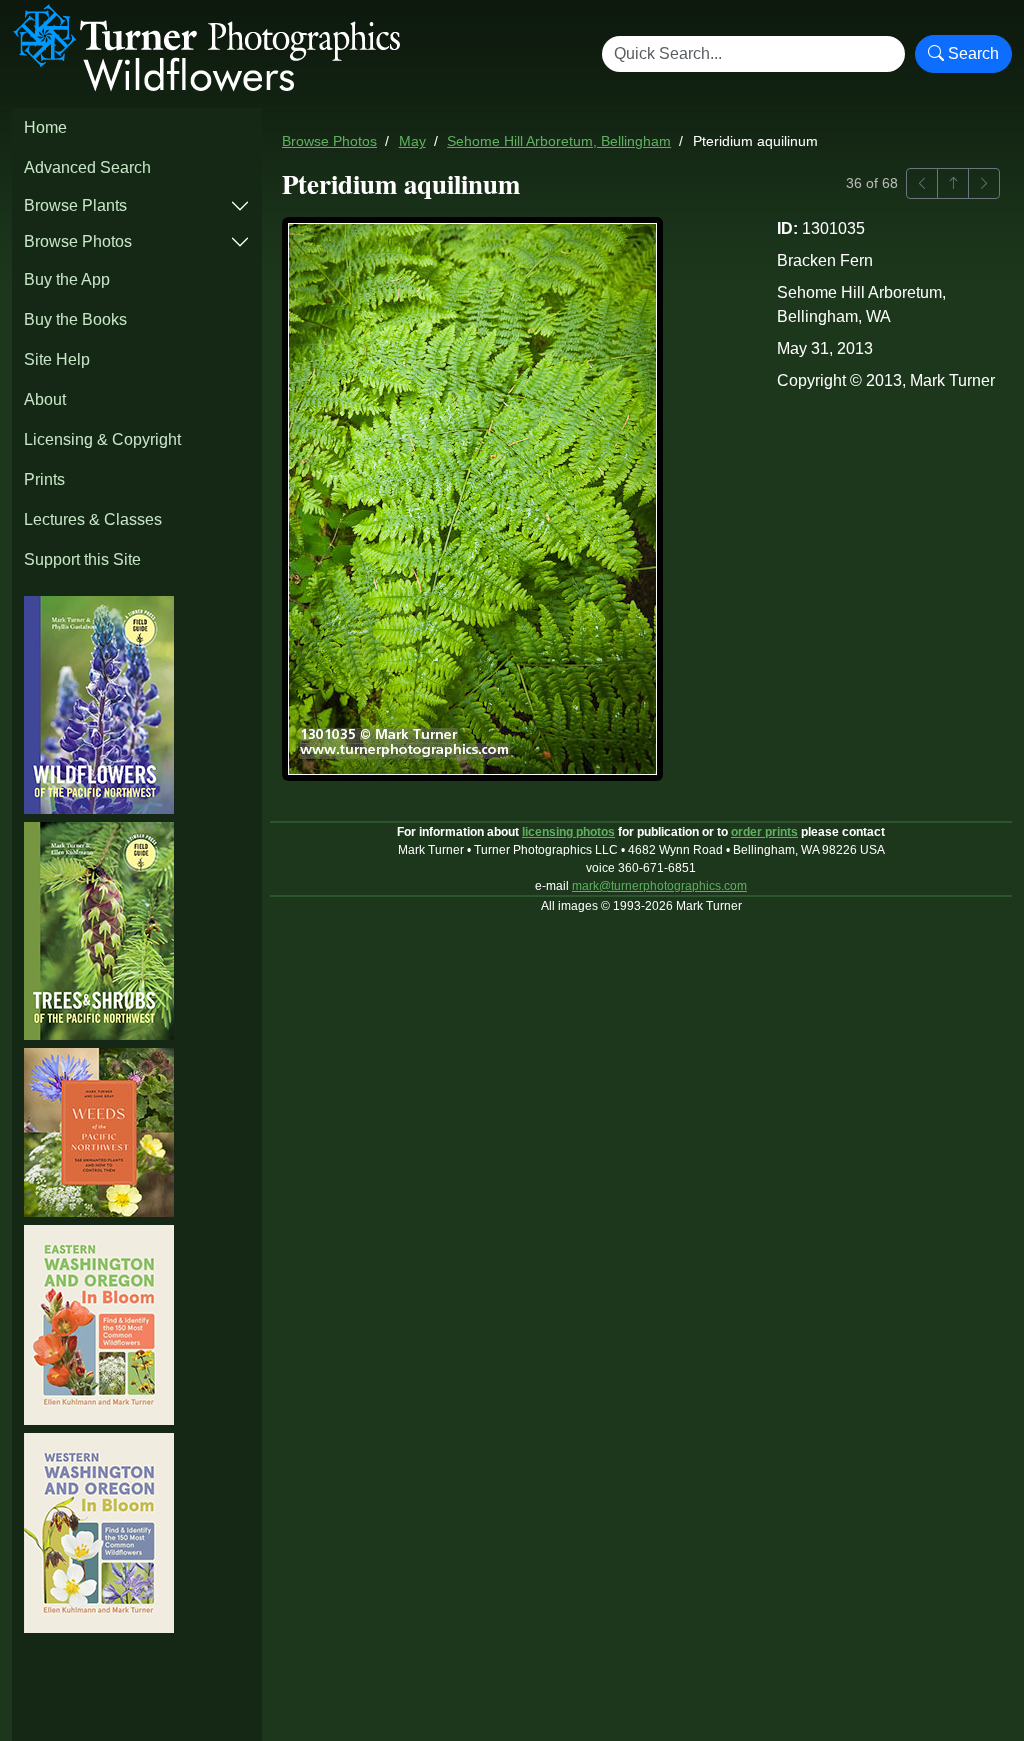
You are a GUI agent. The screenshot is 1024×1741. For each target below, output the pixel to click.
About (45, 399)
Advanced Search (87, 167)
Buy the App (67, 279)
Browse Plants (75, 205)
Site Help (57, 359)
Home (45, 127)
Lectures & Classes (93, 519)
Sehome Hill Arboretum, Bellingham (559, 141)
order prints (764, 832)
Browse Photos (78, 241)
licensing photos (568, 832)
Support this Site (82, 559)
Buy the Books (75, 319)
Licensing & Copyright (102, 439)
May (412, 141)
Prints (44, 479)
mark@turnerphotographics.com (659, 886)
